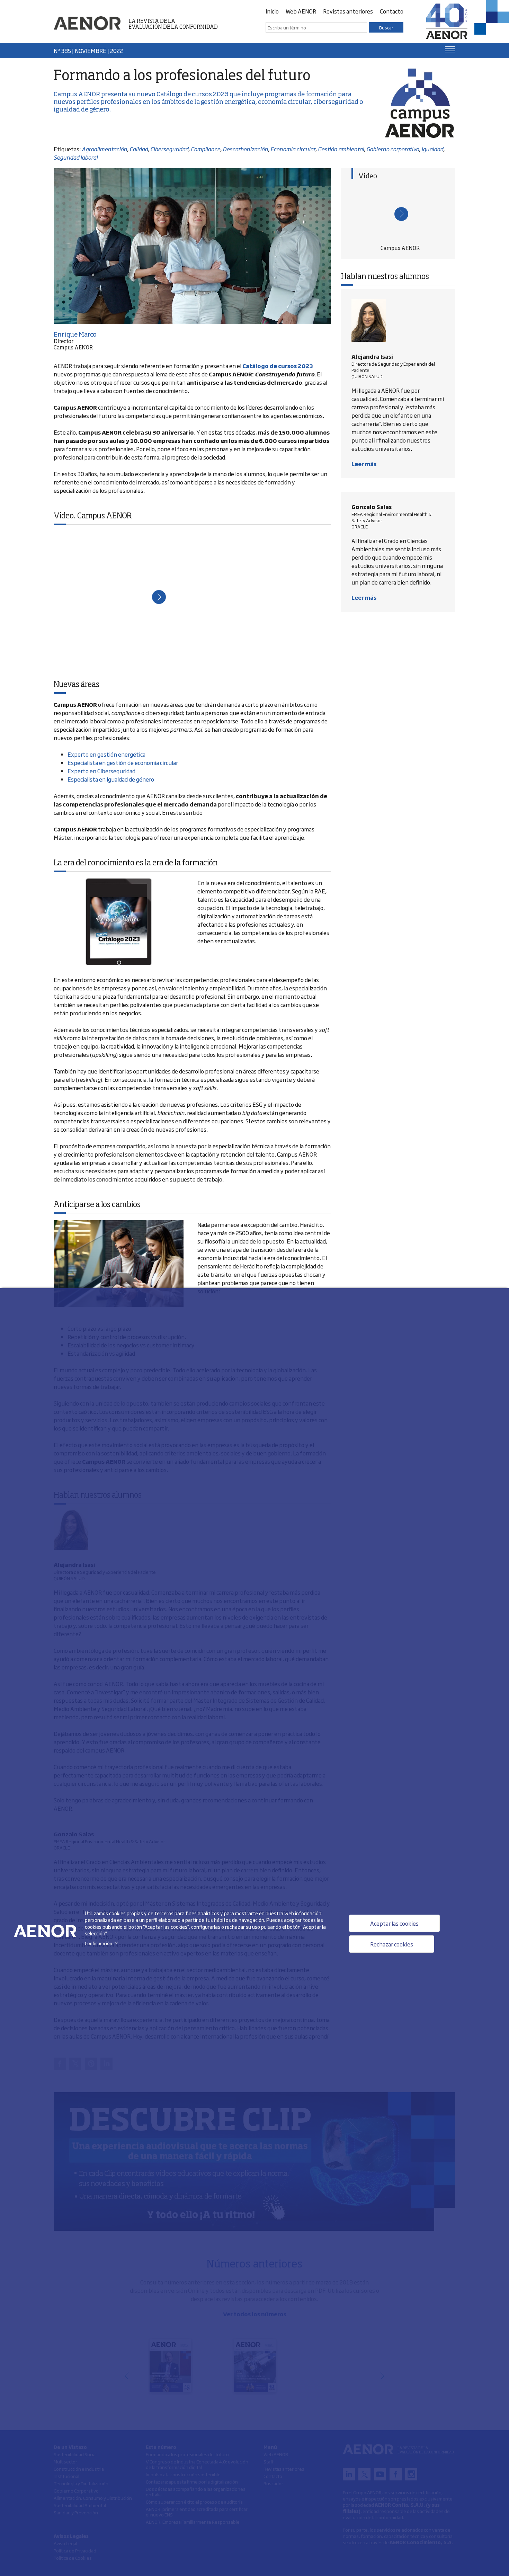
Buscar (386, 27)
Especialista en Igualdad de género (111, 779)
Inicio (272, 11)
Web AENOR (301, 11)
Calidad (139, 149)
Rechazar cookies (392, 1944)
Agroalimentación (104, 149)
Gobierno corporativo (393, 149)
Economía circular (293, 149)
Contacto (392, 11)
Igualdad (432, 149)
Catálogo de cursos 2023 (193, 95)
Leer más (364, 464)
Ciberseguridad (169, 149)
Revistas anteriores (348, 11)
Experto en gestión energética (106, 754)
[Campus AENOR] (400, 213)
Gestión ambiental (341, 149)
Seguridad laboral (76, 157)
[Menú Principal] (450, 50)
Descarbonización (245, 149)
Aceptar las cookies (394, 1923)
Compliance (206, 149)
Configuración (103, 1943)
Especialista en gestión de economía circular (123, 763)
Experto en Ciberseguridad (101, 771)
